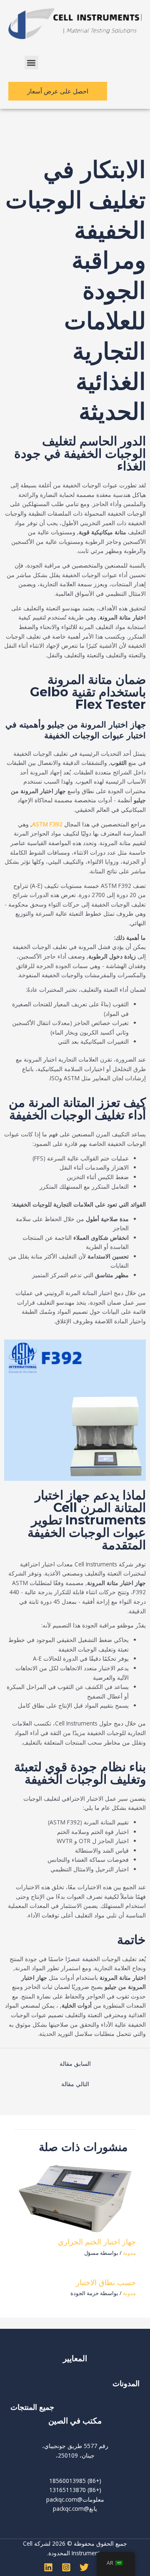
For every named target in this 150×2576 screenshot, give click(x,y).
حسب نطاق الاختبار (106, 2282)
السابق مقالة (75, 2064)
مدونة (129, 2253)
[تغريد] (84, 2567)
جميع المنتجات (32, 2407)
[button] (31, 63)
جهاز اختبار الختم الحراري (97, 2242)
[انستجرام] (66, 2567)
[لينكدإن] (48, 2567)
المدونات (125, 2383)
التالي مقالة (75, 2084)
